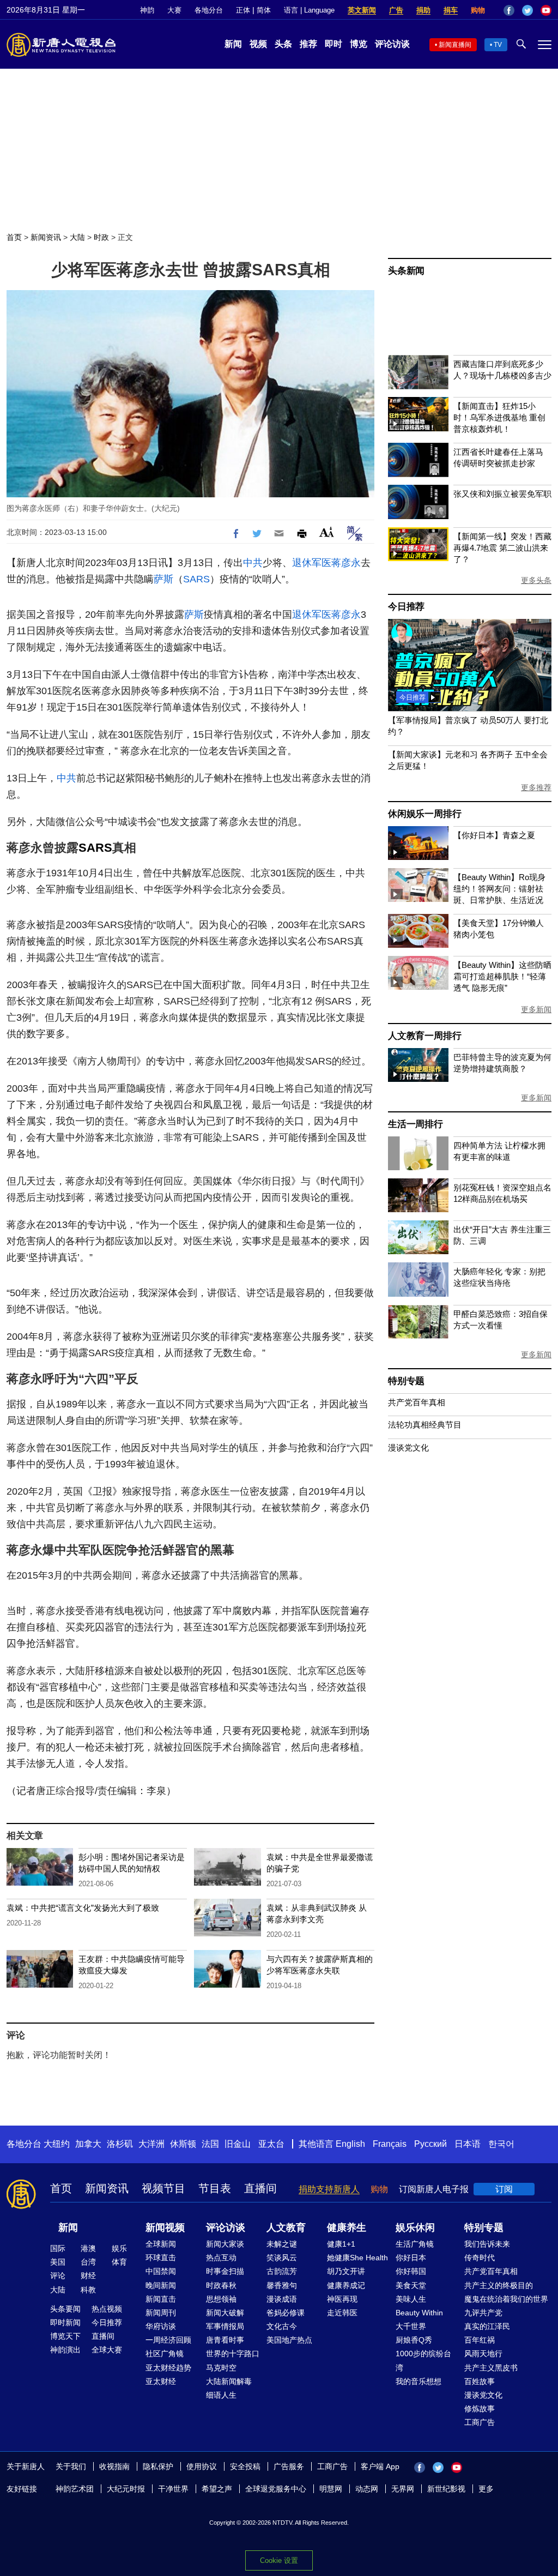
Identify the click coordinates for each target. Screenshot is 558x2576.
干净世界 (173, 2489)
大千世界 (411, 2326)
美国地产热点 (289, 2340)
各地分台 (209, 10)
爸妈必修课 (286, 2313)
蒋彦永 (346, 563)
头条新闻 (406, 271)
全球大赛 (107, 2350)
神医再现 (342, 2299)
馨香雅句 (282, 2285)
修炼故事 (480, 2409)
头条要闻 (65, 2309)
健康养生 (347, 2228)
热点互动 (221, 2258)
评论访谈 (392, 44)
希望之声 (217, 2489)
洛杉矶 (120, 2144)
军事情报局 (225, 2326)
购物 (478, 10)
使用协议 (202, 2466)
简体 (264, 10)
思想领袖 (221, 2299)
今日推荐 (406, 607)
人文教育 (286, 2228)
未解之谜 (282, 2244)
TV (498, 45)
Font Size (327, 532)
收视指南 (114, 2466)
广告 (396, 10)
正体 (243, 10)
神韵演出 (65, 2350)
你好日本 (411, 2258)
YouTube (546, 10)
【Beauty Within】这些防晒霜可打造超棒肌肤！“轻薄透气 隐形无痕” (502, 976)
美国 (58, 2262)
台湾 (88, 2262)
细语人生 (221, 2395)
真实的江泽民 (487, 2326)
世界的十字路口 (233, 2354)
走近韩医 (342, 2313)
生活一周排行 (416, 1124)
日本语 (468, 2144)
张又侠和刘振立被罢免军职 (502, 494)
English (350, 2144)
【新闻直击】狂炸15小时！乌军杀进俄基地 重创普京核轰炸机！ (499, 417)
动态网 (367, 2489)
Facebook (509, 10)
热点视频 (107, 2309)
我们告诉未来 (487, 2244)
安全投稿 (245, 2466)
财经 (88, 2276)
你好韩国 (411, 2271)
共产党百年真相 (417, 1402)
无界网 (403, 2489)
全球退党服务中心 (276, 2489)
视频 (258, 44)
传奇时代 (480, 2258)
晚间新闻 (161, 2285)
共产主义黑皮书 (491, 2368)
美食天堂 (411, 2285)
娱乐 (119, 2248)
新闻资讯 (46, 237)
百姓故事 (480, 2381)
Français (390, 2144)
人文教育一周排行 (424, 1036)
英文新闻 (362, 10)
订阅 (504, 2189)
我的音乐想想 (418, 2381)
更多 (486, 2489)
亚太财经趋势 (168, 2368)
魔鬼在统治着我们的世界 (506, 2299)
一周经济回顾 (168, 2340)
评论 (58, 2276)
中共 (253, 563)
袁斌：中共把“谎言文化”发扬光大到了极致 (83, 1908)
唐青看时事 (225, 2340)
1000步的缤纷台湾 (423, 2360)
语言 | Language (309, 10)
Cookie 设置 (279, 2560)
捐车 (451, 10)
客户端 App (380, 2466)
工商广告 (480, 2422)
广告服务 (289, 2466)
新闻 (233, 44)
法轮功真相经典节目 (425, 1425)
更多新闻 (536, 1009)
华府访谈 (161, 2326)
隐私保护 (158, 2466)
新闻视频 (165, 2228)
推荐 (308, 44)
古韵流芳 (282, 2271)
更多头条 (536, 580)
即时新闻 (65, 2322)
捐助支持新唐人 (329, 2189)
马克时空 (221, 2368)
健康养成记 (346, 2285)
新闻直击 (161, 2299)
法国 (210, 2144)
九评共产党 (483, 2313)
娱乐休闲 (415, 2228)
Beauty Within (419, 2313)
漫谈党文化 (408, 1448)
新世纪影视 (446, 2489)
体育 (119, 2262)
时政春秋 (221, 2285)
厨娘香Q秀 (414, 2340)
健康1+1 (341, 2244)
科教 (88, 2290)
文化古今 (282, 2326)
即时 (333, 44)
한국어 (501, 2144)
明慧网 (331, 2489)
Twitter (527, 10)
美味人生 (411, 2299)
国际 (58, 2248)
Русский (430, 2144)
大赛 (174, 10)
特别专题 (406, 1381)
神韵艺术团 (75, 2489)
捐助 (423, 10)
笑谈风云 (282, 2258)
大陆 (77, 237)
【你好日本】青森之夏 (494, 835)
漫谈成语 (282, 2299)
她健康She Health (357, 2258)
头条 (283, 44)
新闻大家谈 (225, 2244)
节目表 (215, 2188)
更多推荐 (536, 787)
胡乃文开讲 (346, 2271)
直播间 (260, 2188)
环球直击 (161, 2258)
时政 (101, 237)
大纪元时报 (126, 2489)
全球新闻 (161, 2244)
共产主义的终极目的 (499, 2285)
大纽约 (57, 2144)
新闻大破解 (225, 2313)
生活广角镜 (415, 2244)
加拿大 (88, 2144)
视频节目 (163, 2188)
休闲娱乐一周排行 (424, 814)
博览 (359, 44)
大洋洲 (151, 2144)
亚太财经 (161, 2381)
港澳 (88, 2248)
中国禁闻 (161, 2271)
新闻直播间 (455, 45)
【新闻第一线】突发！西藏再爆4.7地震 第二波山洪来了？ (502, 548)
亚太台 (271, 2144)
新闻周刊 (161, 2313)
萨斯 (163, 579)
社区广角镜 (165, 2354)
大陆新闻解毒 (229, 2381)
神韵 (147, 10)
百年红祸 (480, 2340)
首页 (14, 237)
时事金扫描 (225, 2271)
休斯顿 (183, 2144)
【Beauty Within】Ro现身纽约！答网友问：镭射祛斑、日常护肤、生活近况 (499, 889)
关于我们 (71, 2466)
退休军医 (312, 563)
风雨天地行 (483, 2354)
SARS (196, 579)
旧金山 (238, 2144)
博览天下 (65, 2336)
